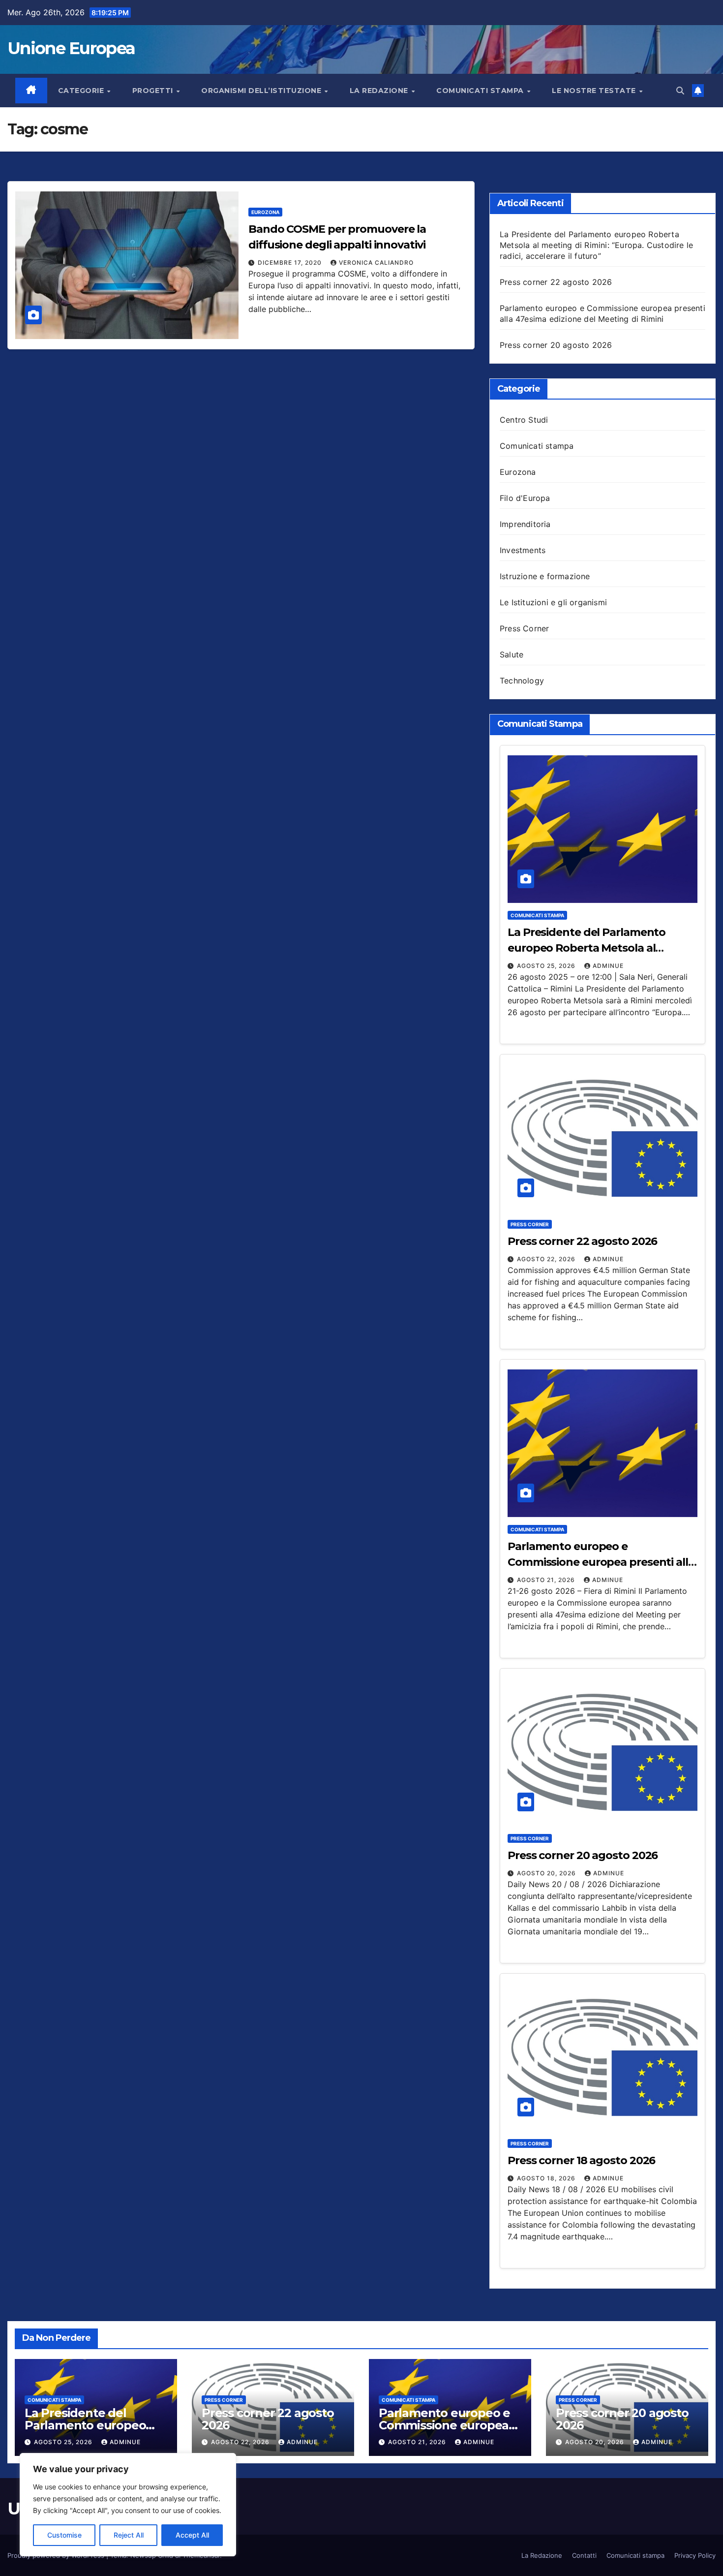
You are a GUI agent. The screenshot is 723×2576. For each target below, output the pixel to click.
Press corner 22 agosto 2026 (556, 282)
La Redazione (542, 2555)
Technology (522, 681)
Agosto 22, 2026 (547, 1259)
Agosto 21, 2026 (547, 1580)
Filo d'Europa (525, 498)
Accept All (192, 2535)
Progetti (154, 91)
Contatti (584, 2555)
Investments (523, 550)
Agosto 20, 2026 (547, 1873)
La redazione (380, 91)
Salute (512, 654)
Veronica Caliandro (376, 263)
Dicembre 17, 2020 (291, 263)
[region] (128, 2505)
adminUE (608, 966)
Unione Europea (71, 48)
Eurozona (265, 212)
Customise (64, 2535)
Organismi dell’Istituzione (262, 91)
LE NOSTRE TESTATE (595, 91)
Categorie (82, 91)
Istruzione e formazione (545, 576)
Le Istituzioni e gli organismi (553, 602)
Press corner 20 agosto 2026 (556, 345)
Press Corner (524, 628)
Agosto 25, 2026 (547, 966)
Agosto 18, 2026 (547, 2178)
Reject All (129, 2535)
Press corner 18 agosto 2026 (581, 2160)
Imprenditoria (525, 524)
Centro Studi (524, 420)
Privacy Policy (695, 2555)
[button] (680, 91)
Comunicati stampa (481, 91)
